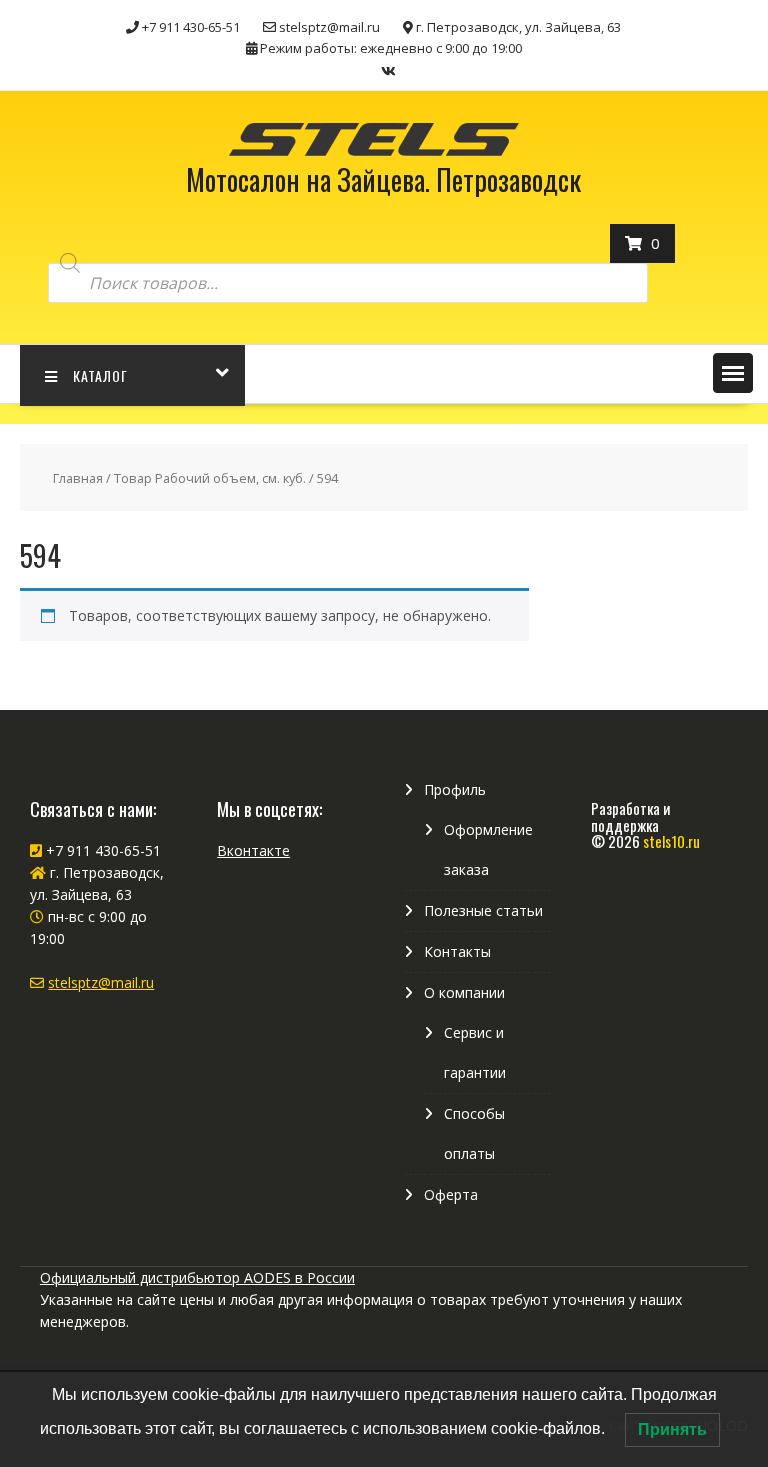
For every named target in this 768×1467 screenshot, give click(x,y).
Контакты (457, 951)
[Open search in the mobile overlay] (348, 263)
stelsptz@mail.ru (101, 982)
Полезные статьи (483, 910)
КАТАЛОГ (100, 375)
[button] (733, 373)
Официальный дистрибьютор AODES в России (197, 1277)
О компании (464, 992)
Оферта (451, 1194)
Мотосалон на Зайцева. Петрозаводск (383, 179)
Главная (78, 478)
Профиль (455, 789)
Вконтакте (253, 850)
